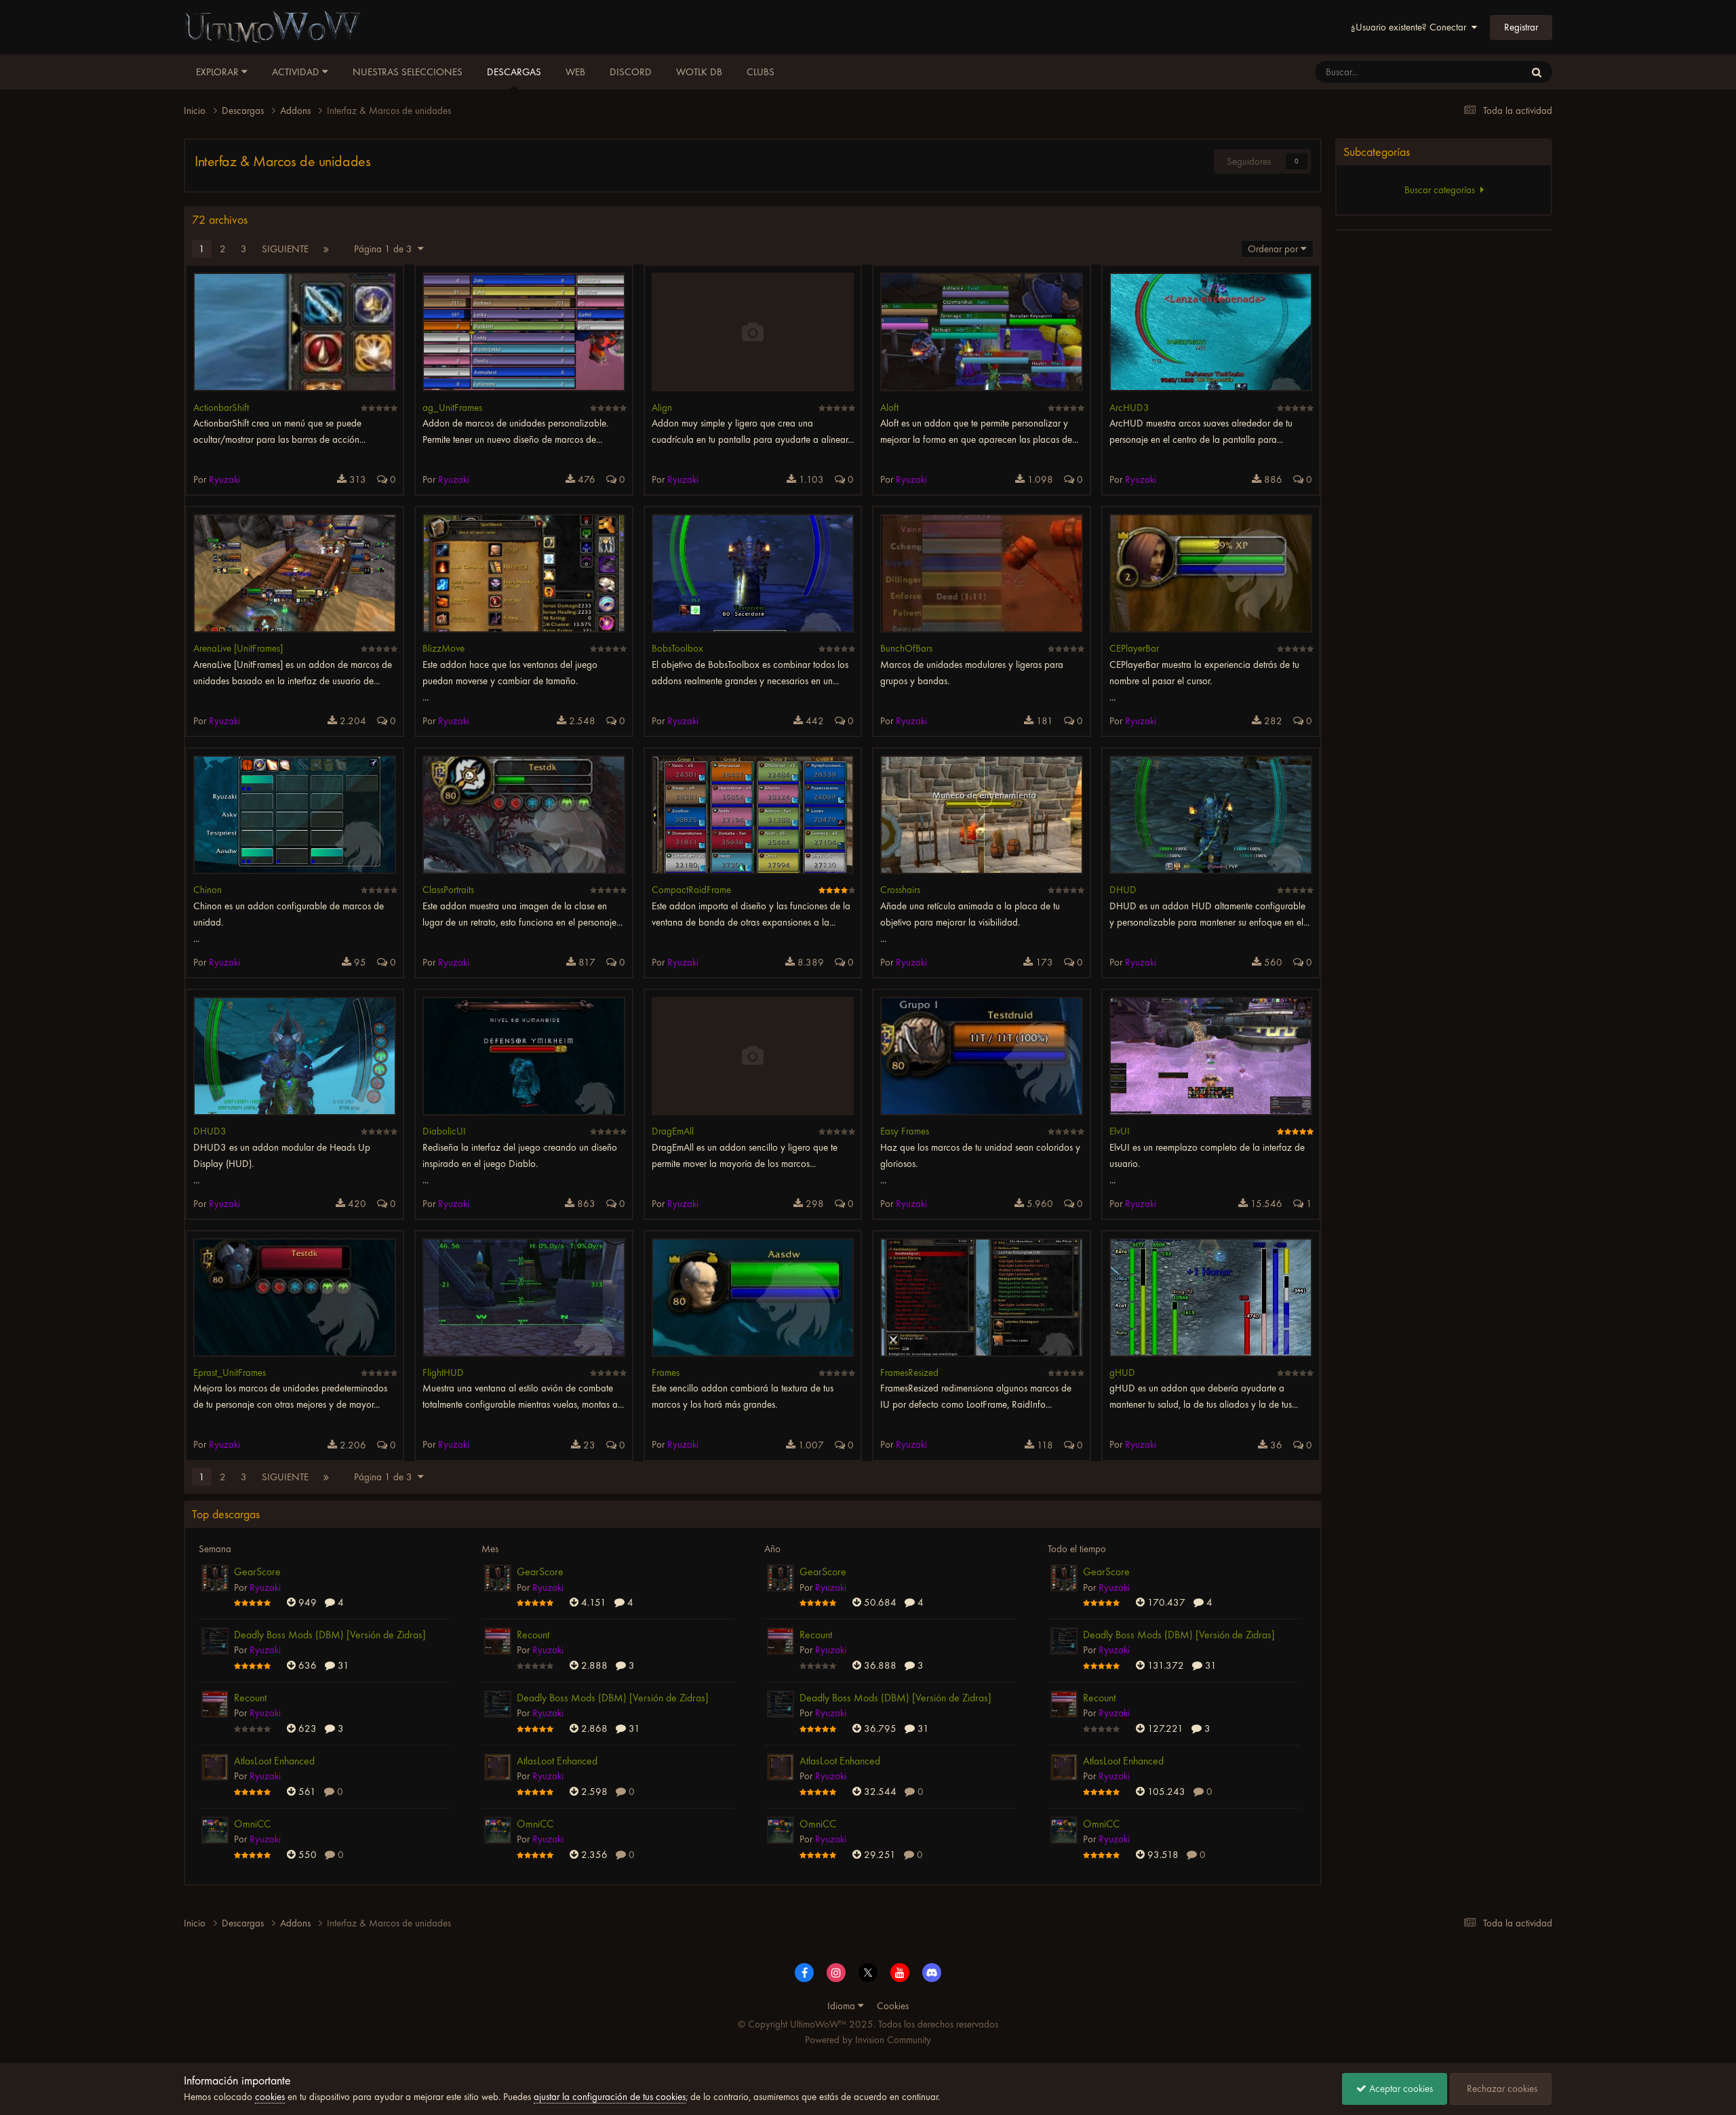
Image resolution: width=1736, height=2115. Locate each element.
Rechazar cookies (1501, 2089)
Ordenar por (1274, 249)
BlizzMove (443, 648)
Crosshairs (900, 890)
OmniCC (252, 1824)
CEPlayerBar (1134, 648)
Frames (666, 1372)
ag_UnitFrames (452, 408)
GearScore (257, 1572)
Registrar (1521, 27)
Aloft (889, 408)
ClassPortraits (448, 890)
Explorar (219, 72)
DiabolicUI (444, 1131)
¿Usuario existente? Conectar (1411, 27)
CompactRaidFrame (691, 890)
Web (575, 72)
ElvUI (1120, 1131)
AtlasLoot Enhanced (274, 1761)
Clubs (761, 72)
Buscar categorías (1442, 190)
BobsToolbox (677, 648)
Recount (250, 1698)
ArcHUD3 (1129, 408)
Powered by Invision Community (868, 2040)
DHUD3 (210, 1131)
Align (662, 408)
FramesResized (909, 1372)
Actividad (297, 72)
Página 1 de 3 (386, 249)
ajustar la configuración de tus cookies (610, 2097)
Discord (631, 72)
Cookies (893, 2006)
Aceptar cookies (1400, 2089)
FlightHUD (443, 1372)
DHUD (1123, 890)
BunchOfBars (906, 648)
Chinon (208, 890)
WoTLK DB (699, 72)
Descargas (514, 72)
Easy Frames (905, 1131)
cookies (270, 2097)
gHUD (1122, 1372)
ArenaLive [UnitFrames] (238, 648)
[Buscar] (1537, 72)
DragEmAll (673, 1131)
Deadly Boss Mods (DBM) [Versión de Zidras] (330, 1635)
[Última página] (326, 249)
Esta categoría (1480, 72)
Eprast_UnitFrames (230, 1372)
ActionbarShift (221, 408)
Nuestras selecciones (408, 72)
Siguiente (285, 249)
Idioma (843, 2006)
